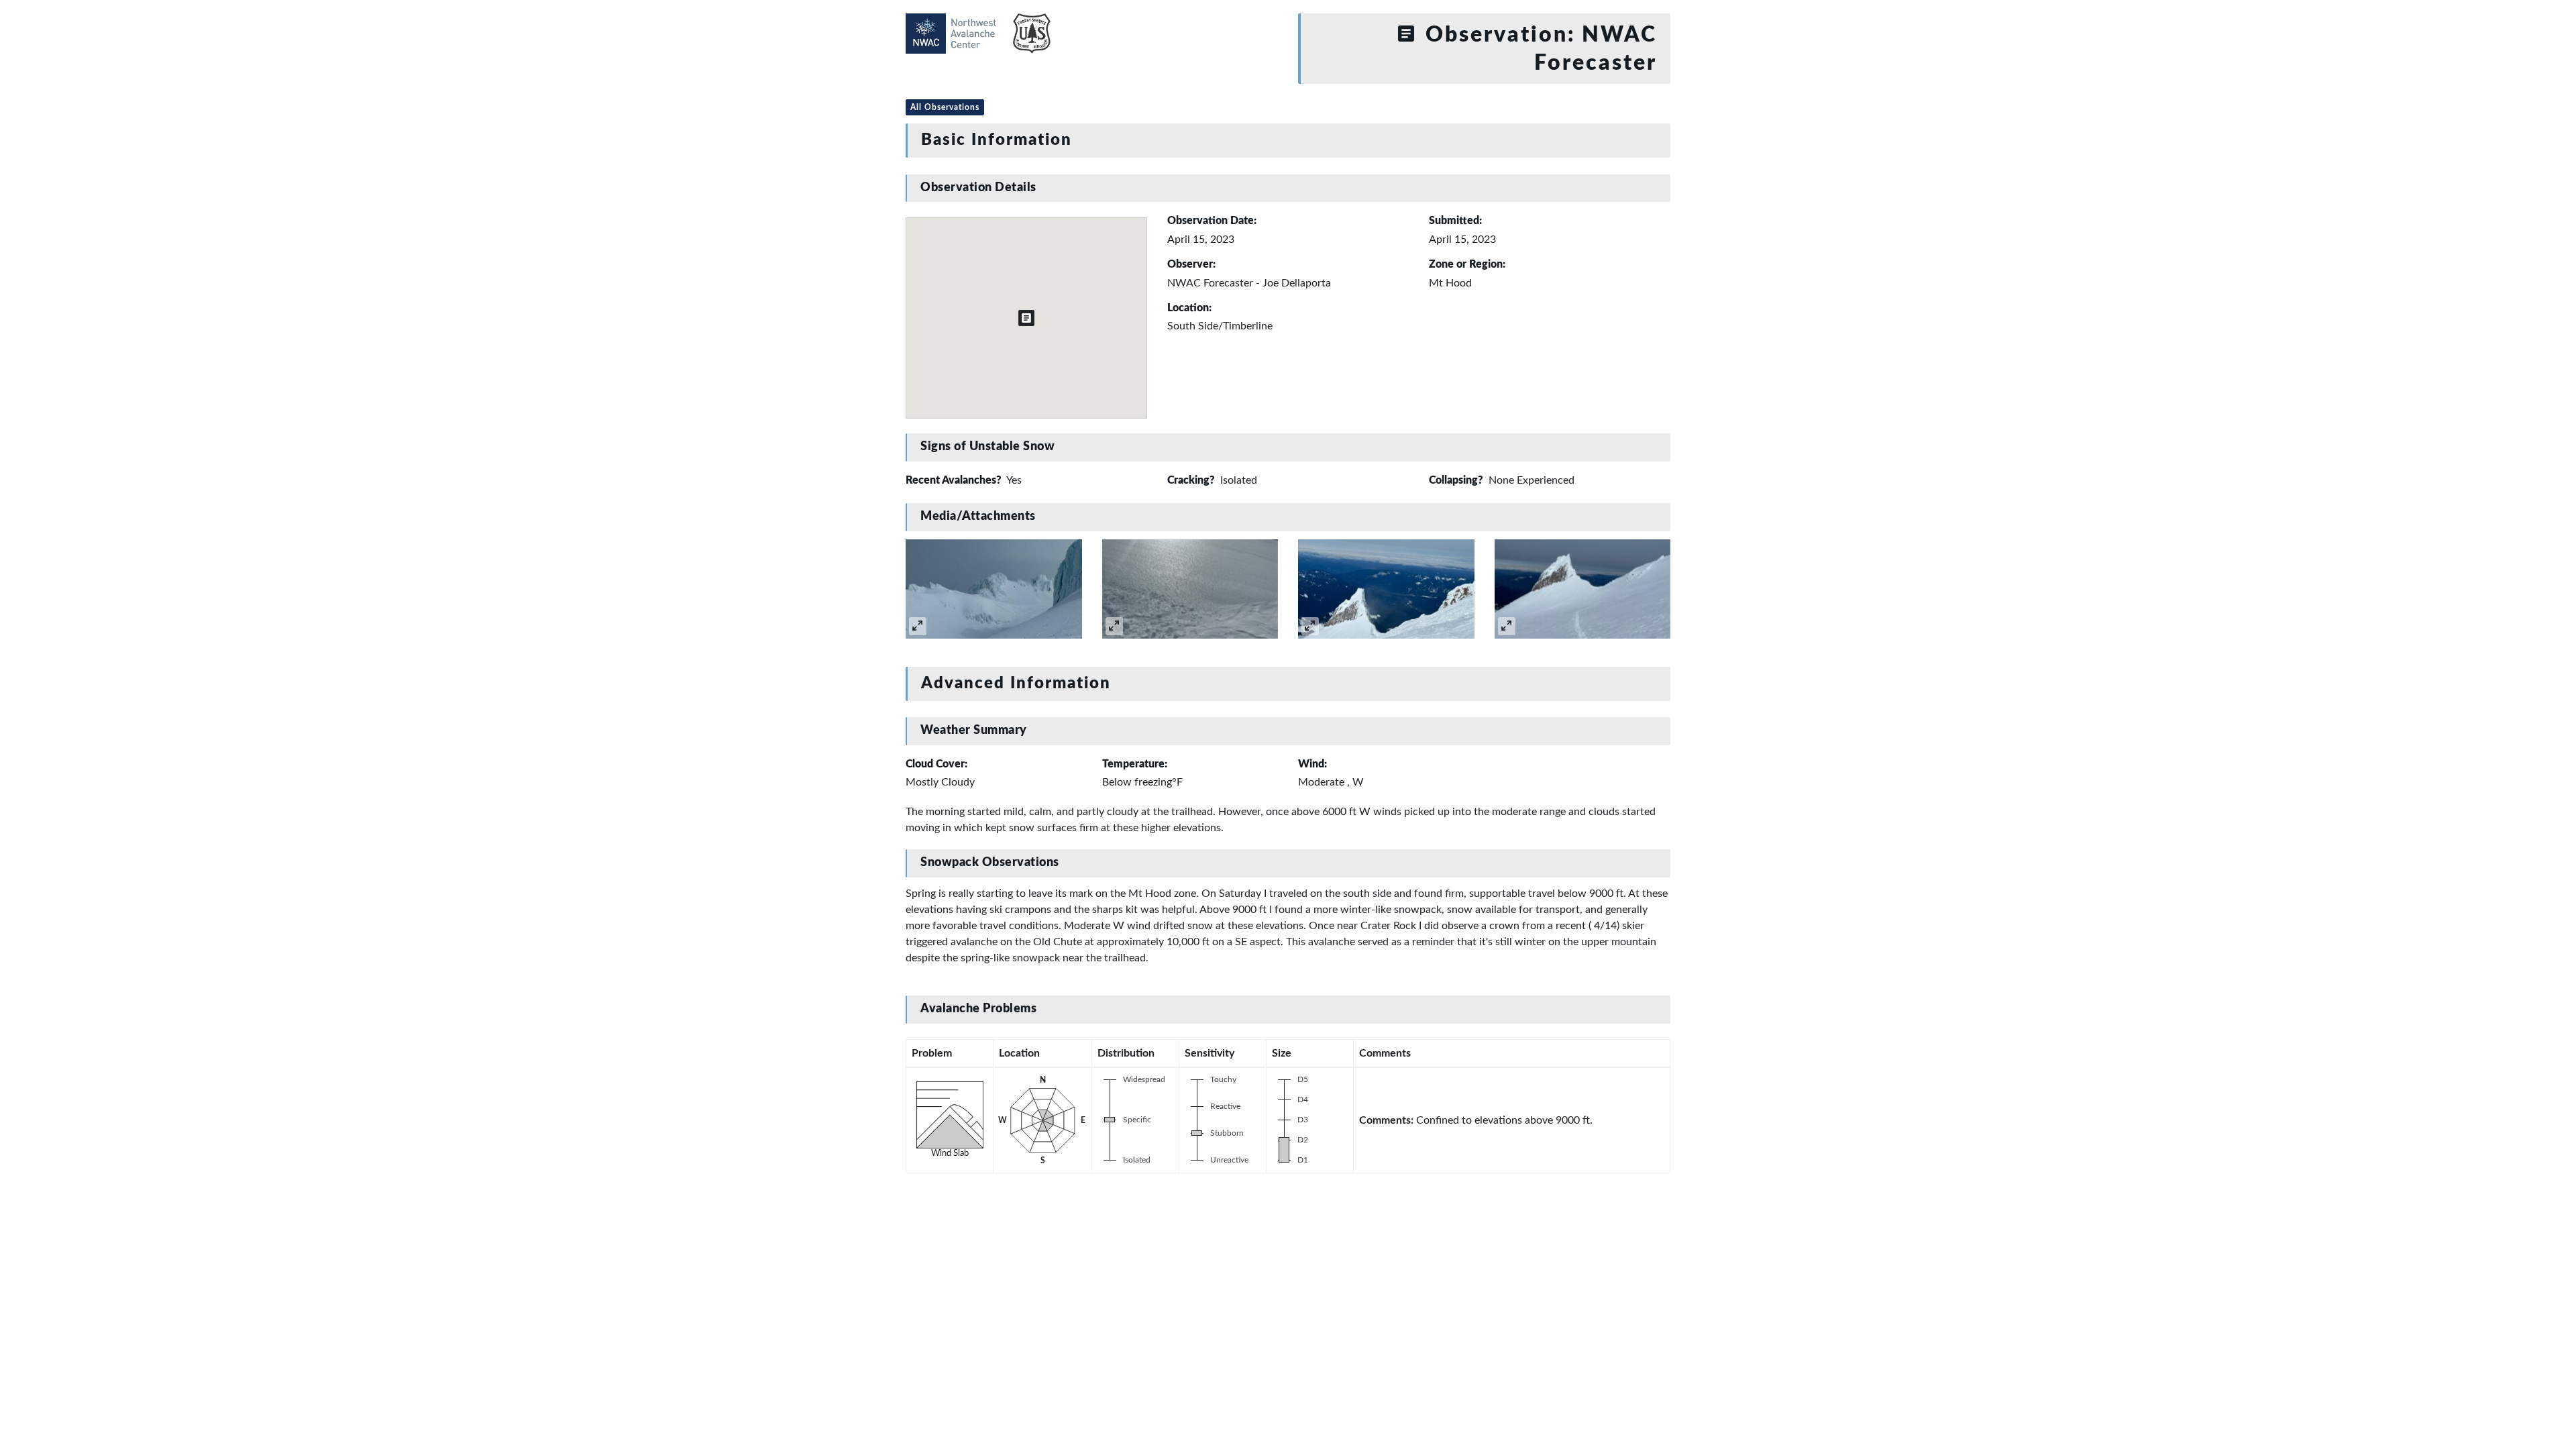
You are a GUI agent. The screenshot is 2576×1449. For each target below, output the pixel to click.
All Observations (945, 107)
